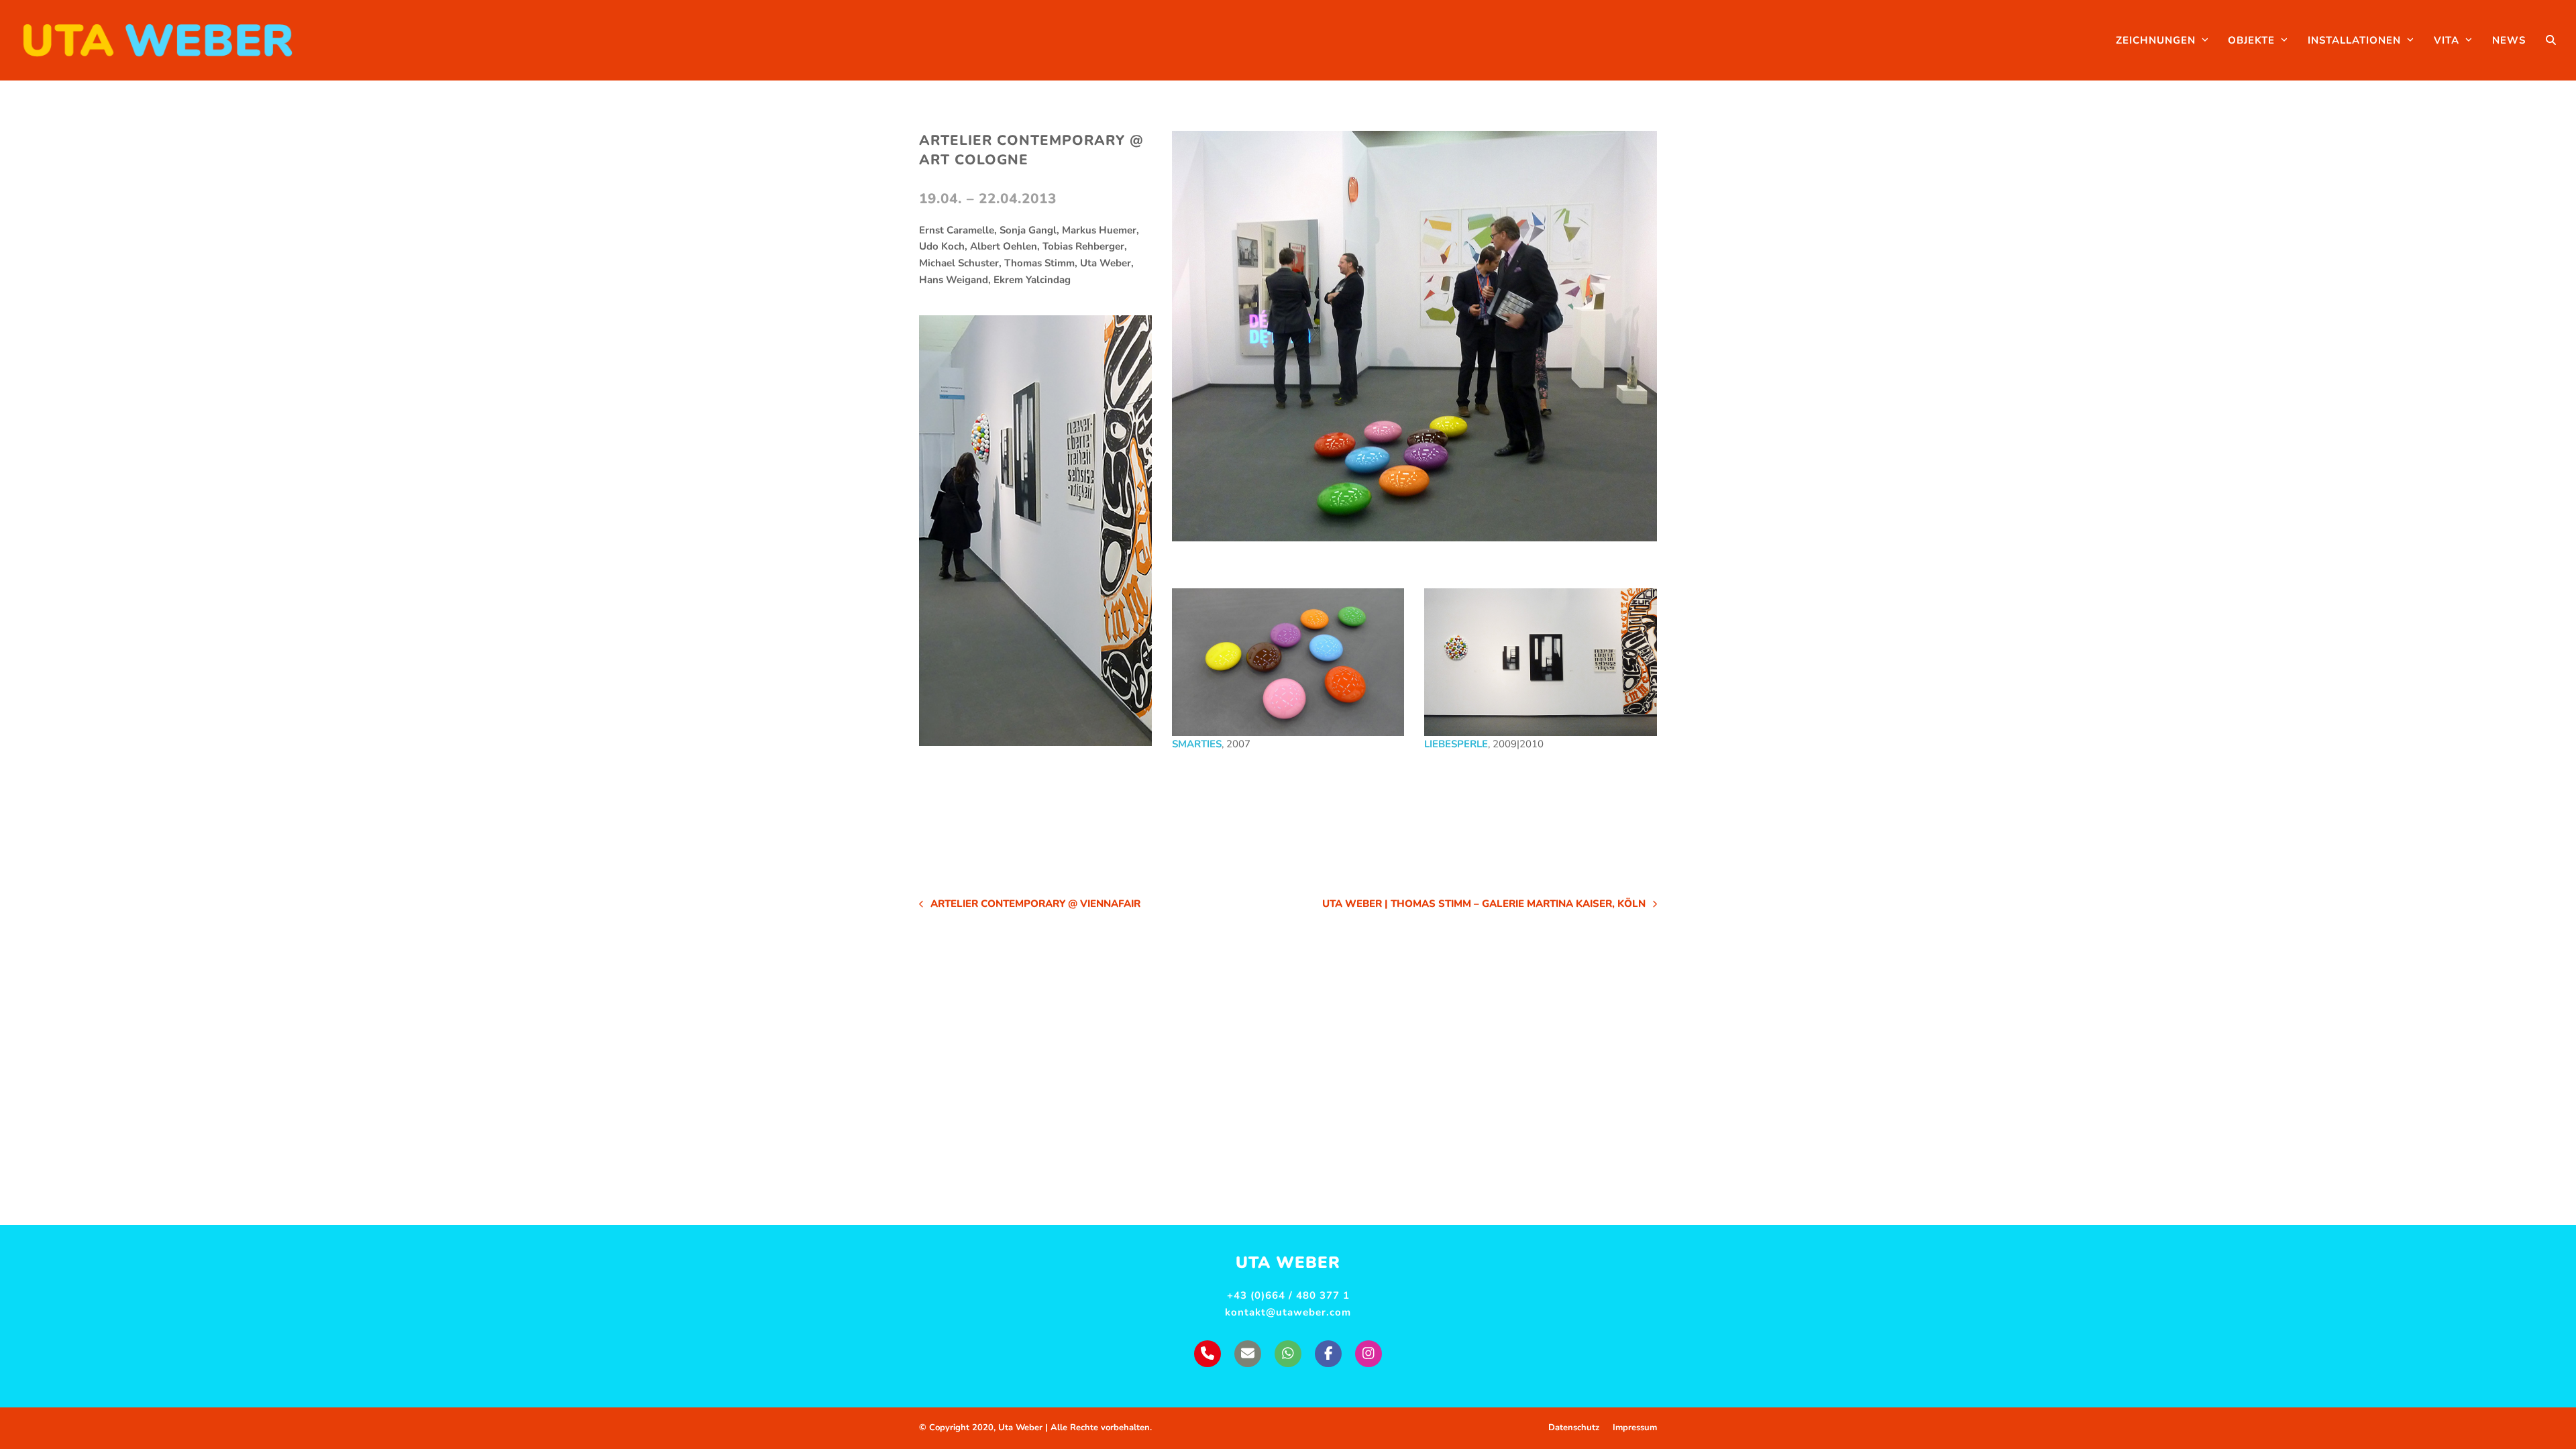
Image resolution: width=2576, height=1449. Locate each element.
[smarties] (1288, 662)
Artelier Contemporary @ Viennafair (1030, 905)
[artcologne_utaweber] (1035, 531)
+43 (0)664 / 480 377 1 (1288, 1295)
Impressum (1635, 1428)
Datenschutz (1574, 1428)
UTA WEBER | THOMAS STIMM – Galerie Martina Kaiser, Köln (1484, 905)
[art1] (1414, 336)
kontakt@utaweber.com (1288, 1312)
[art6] (1541, 662)
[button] (2551, 40)
